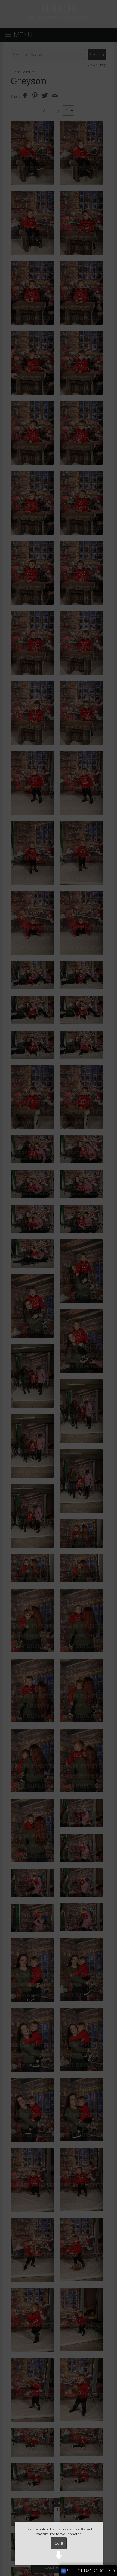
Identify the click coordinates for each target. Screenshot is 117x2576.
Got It (59, 2543)
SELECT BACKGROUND (90, 2571)
